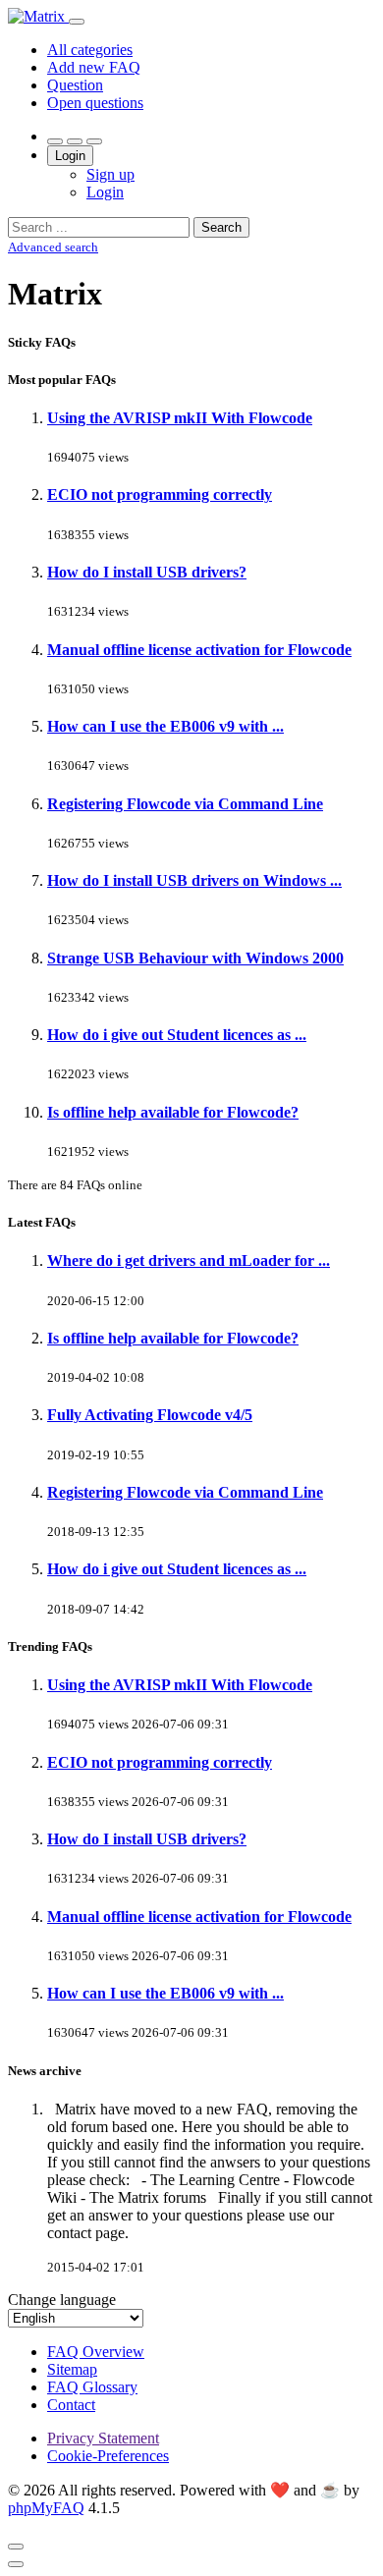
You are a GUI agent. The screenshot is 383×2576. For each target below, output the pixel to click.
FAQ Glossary (92, 2387)
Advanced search (53, 247)
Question (75, 85)
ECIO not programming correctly (160, 494)
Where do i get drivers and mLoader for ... (189, 1261)
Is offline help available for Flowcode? (173, 1112)
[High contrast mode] (94, 141)
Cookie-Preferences (108, 2456)
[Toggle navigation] (77, 22)
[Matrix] (38, 16)
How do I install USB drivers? (147, 572)
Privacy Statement (103, 2438)
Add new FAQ (94, 67)
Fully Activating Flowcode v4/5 (150, 1415)
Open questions (95, 103)
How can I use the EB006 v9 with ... (165, 726)
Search (221, 227)
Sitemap (72, 2369)
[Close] (16, 2547)
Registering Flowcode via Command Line (185, 804)
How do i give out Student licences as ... (177, 1035)
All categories (90, 50)
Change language (62, 2300)
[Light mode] (55, 141)
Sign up (110, 174)
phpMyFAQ (46, 2508)
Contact (71, 2405)
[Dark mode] (75, 141)
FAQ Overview (96, 2352)
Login (70, 156)
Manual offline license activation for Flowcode (199, 650)
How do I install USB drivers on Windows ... (194, 880)
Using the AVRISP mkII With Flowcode (180, 418)
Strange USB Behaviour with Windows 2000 (195, 958)
